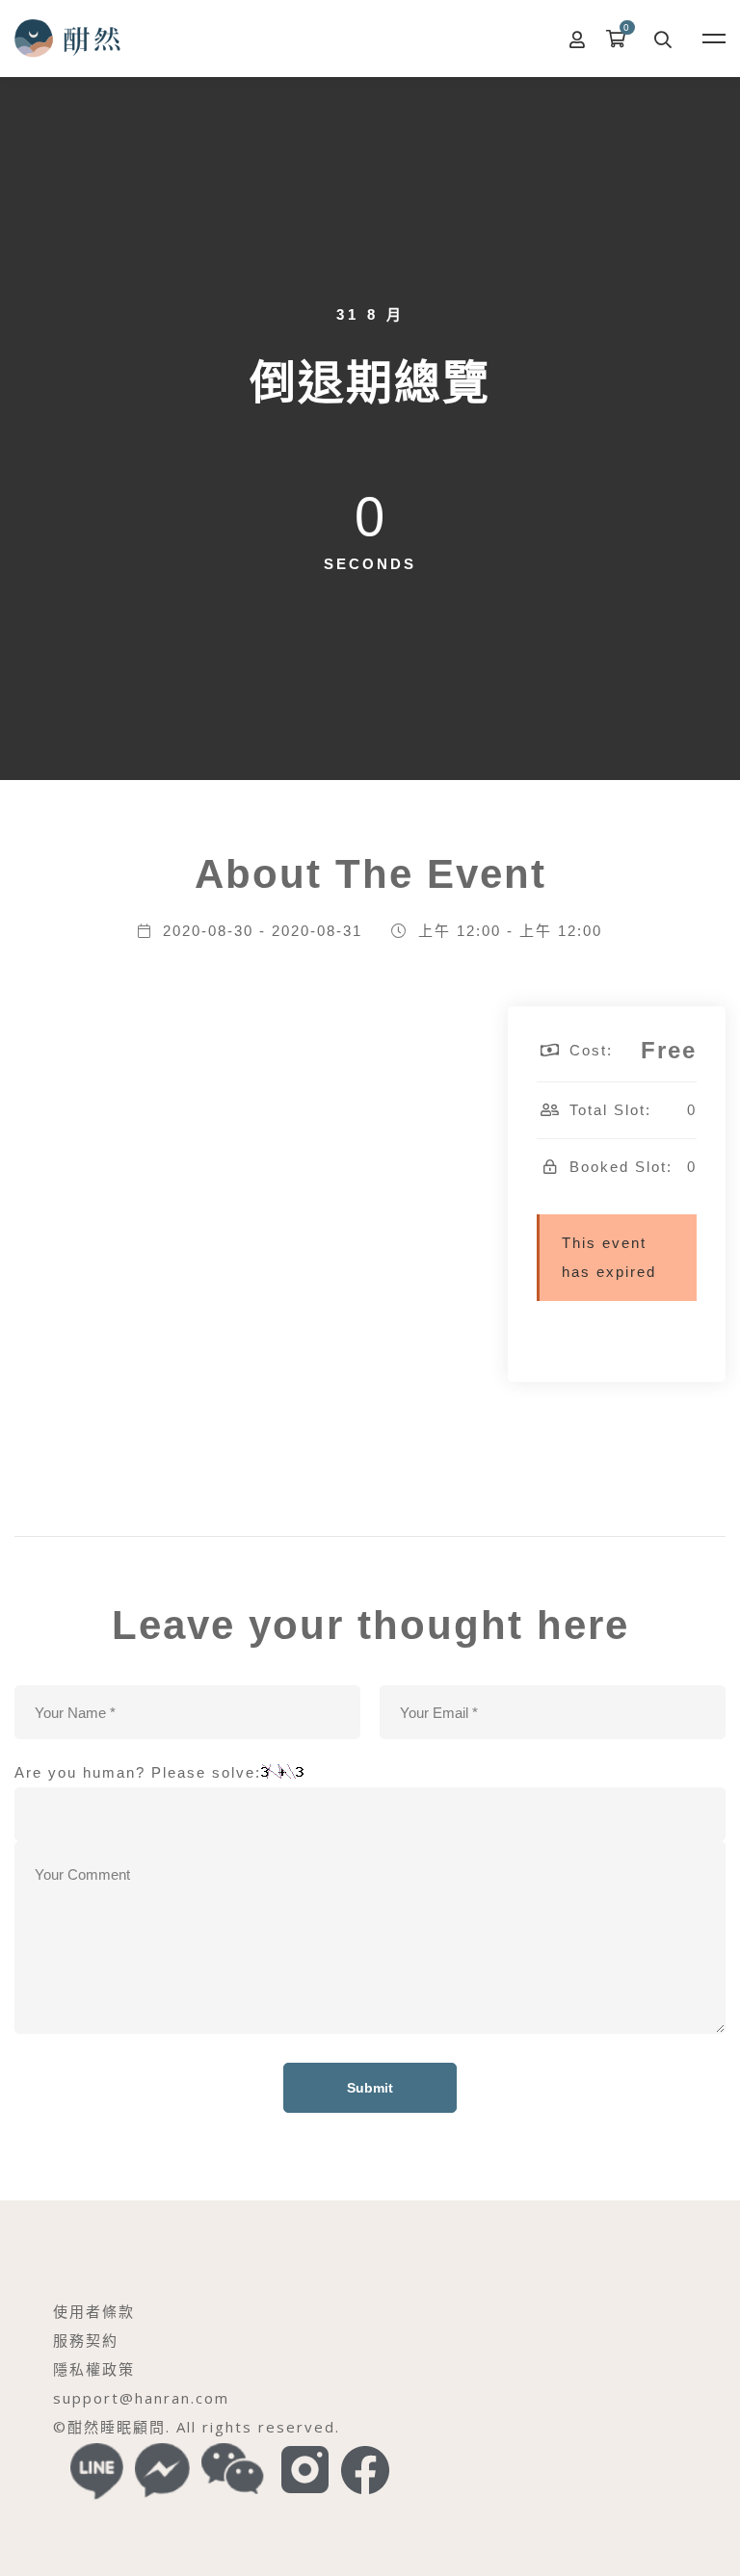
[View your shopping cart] (621, 39)
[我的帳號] (578, 39)
